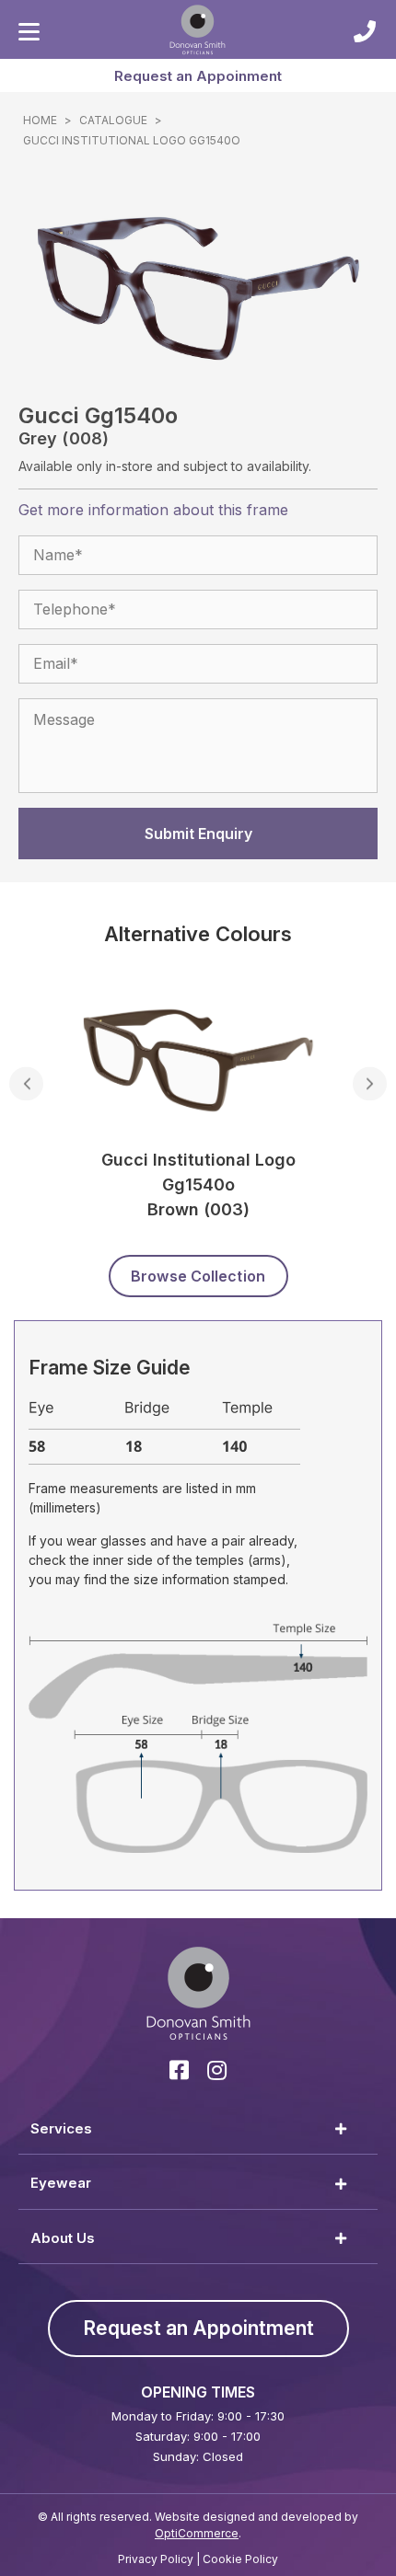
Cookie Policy (240, 2559)
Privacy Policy (156, 2559)
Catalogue (113, 120)
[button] (198, 75)
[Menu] (29, 32)
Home (40, 120)
